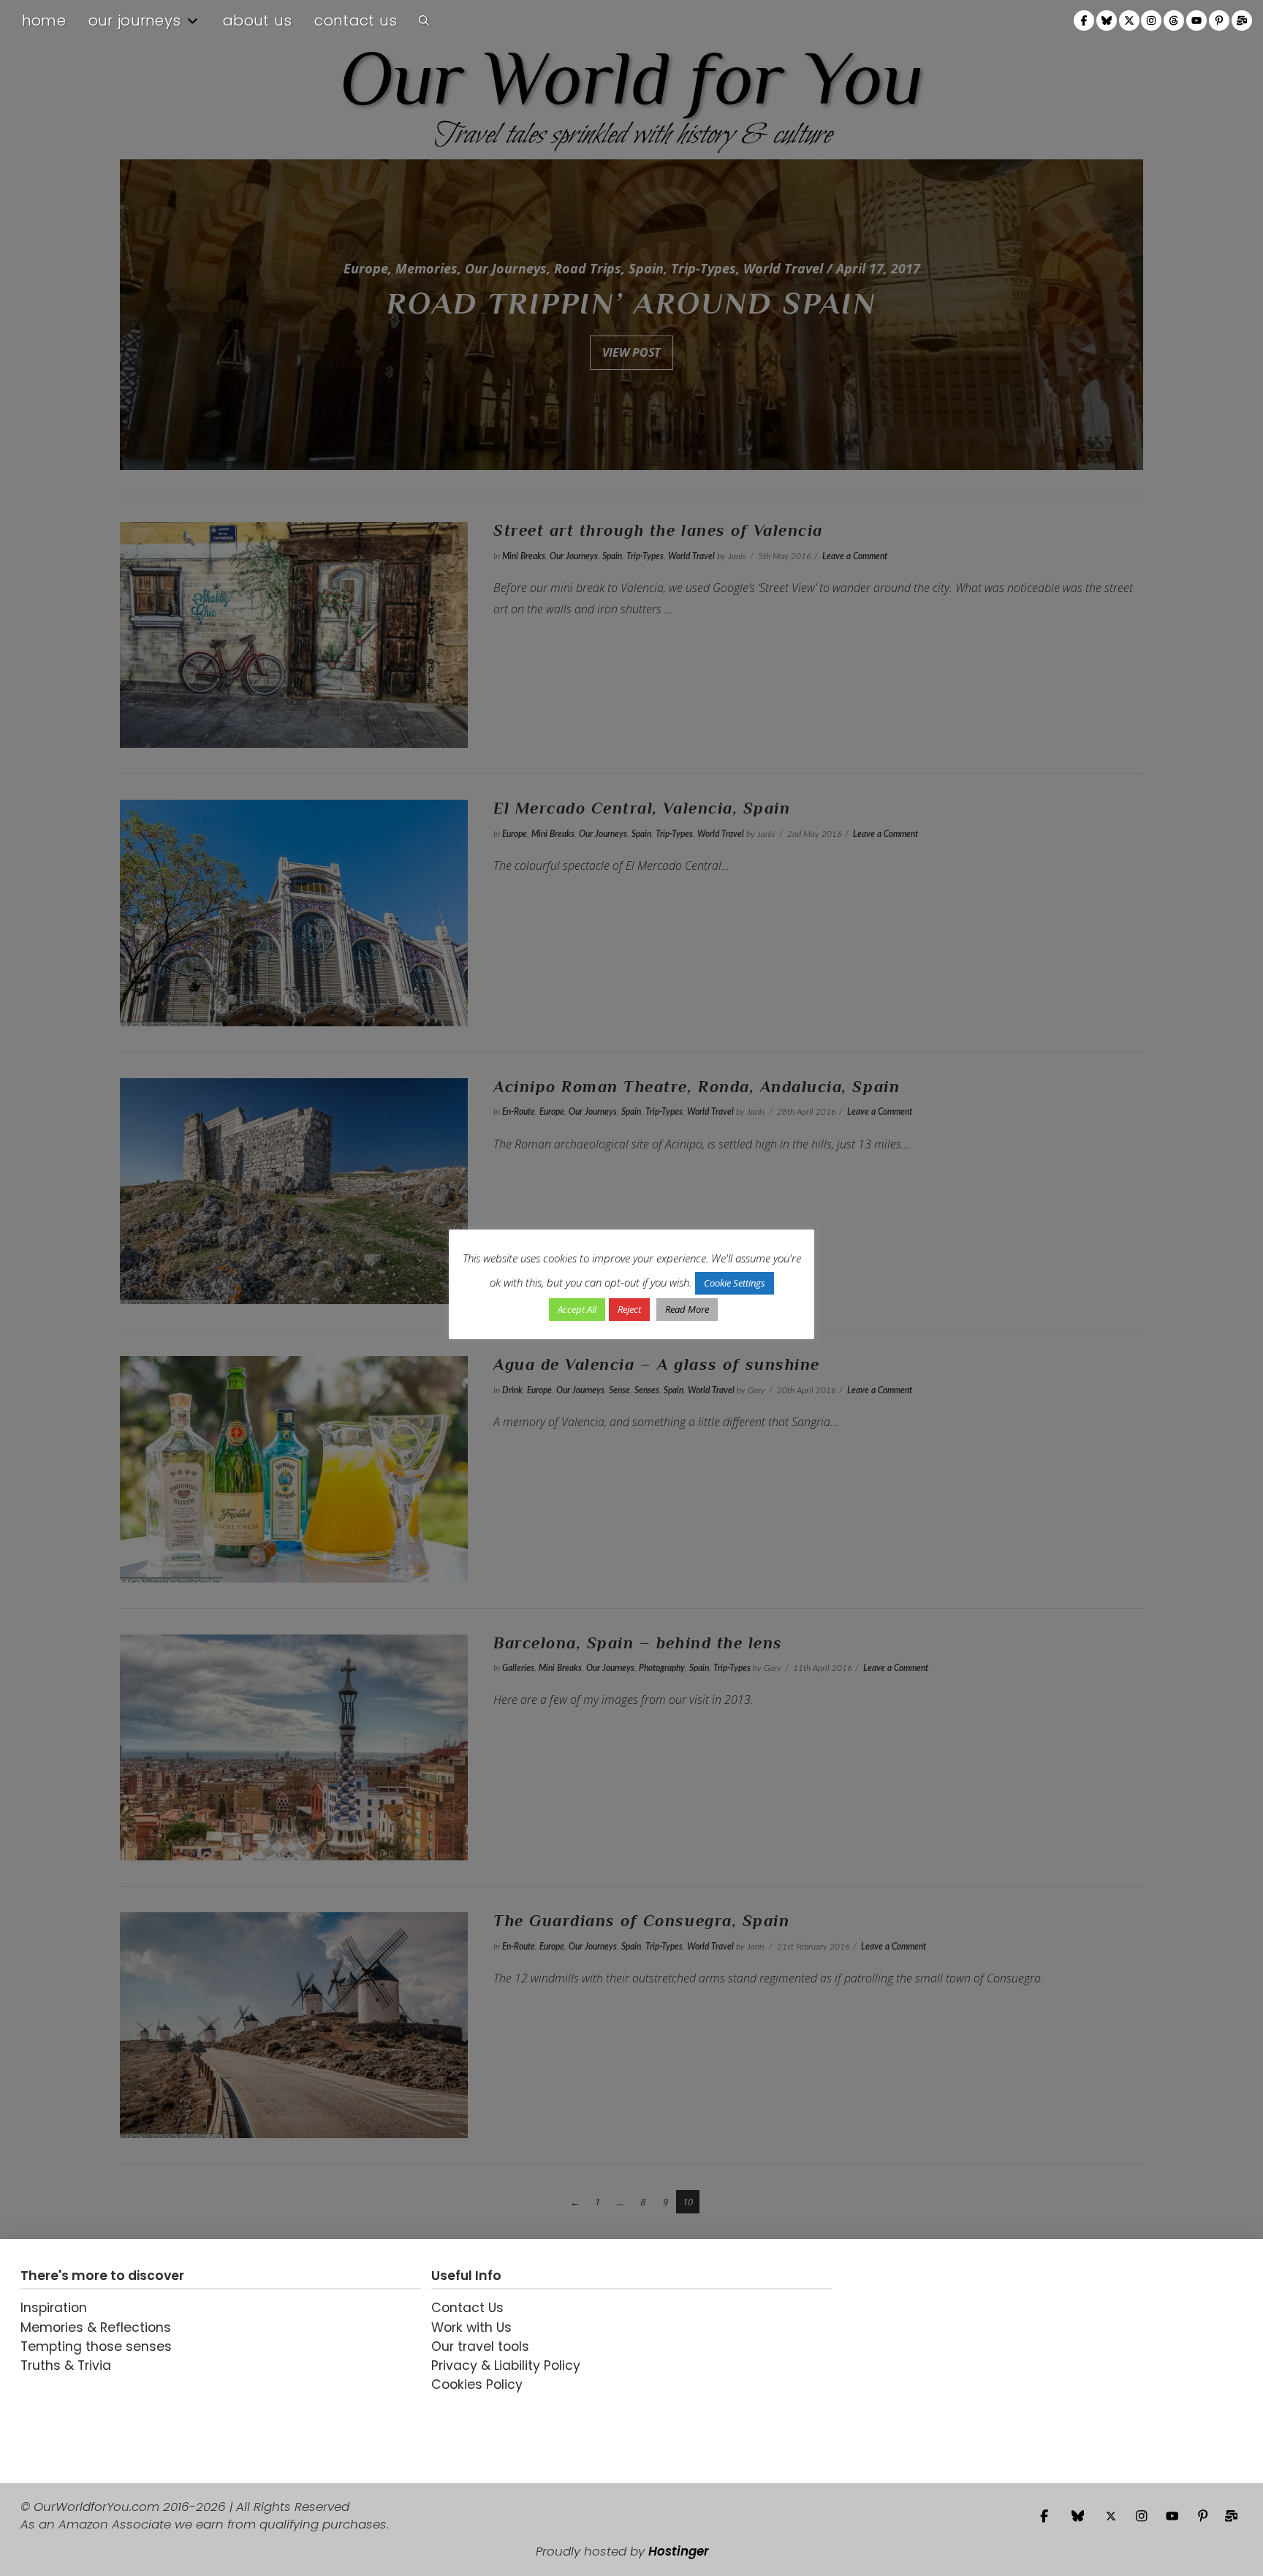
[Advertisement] (933, 2361)
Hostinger (679, 2551)
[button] (424, 20)
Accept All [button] (577, 1309)
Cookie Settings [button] (735, 1283)
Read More (687, 1309)
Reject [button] (629, 1309)
